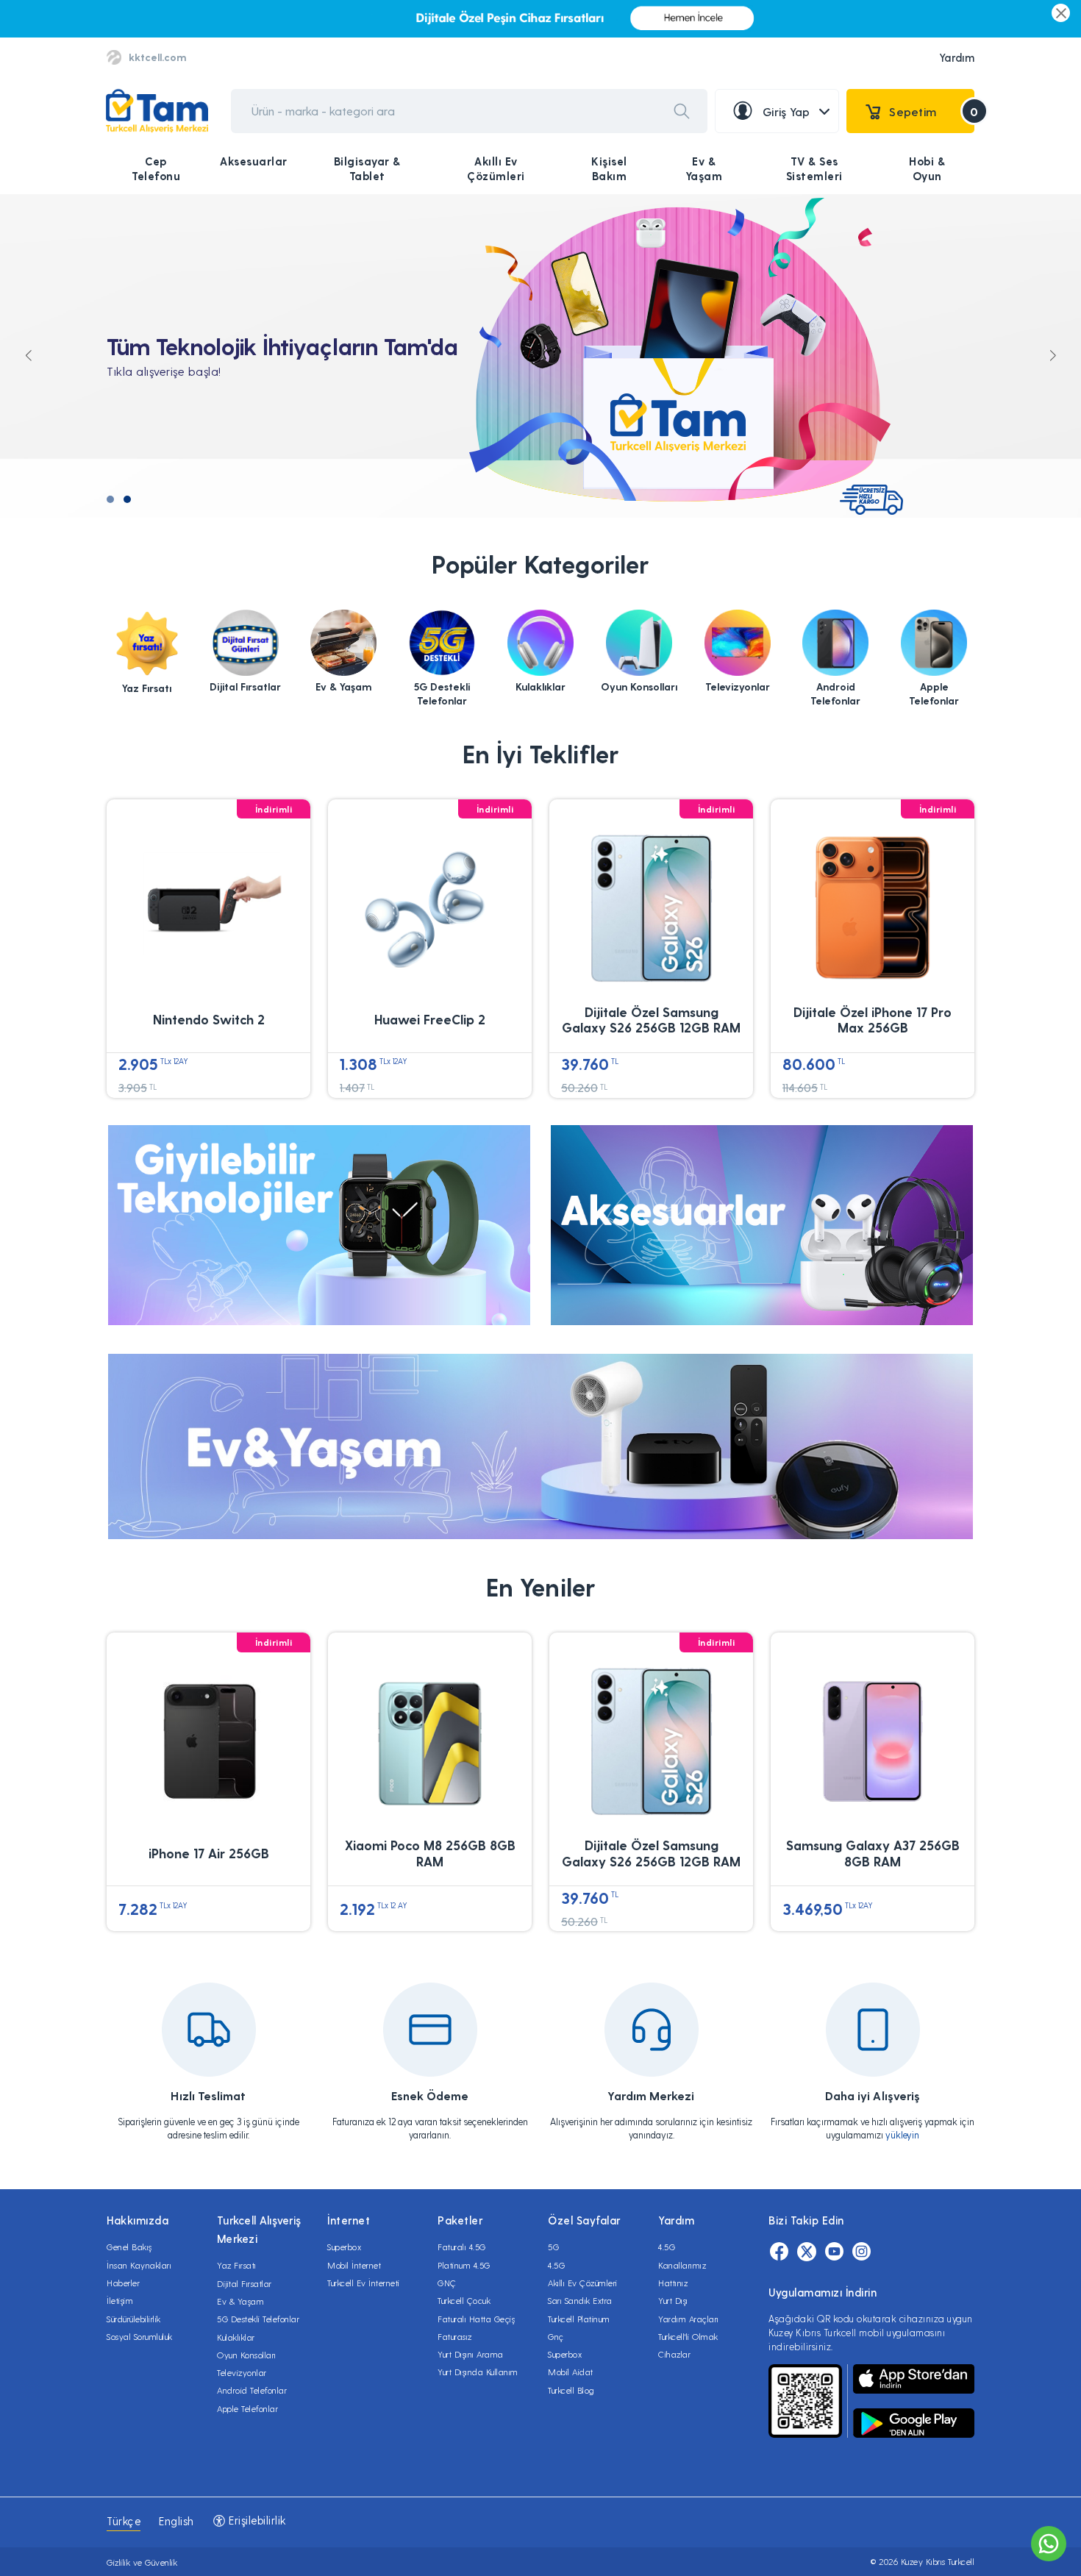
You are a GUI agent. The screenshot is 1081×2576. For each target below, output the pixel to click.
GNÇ (447, 2283)
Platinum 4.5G (464, 2265)
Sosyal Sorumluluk (140, 2336)
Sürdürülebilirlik (134, 2319)
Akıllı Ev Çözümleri (496, 168)
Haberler (123, 2283)
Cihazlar (674, 2354)
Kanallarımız (682, 2265)
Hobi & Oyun (927, 168)
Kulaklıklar (236, 2337)
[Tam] (157, 111)
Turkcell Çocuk (464, 2300)
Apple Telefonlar (247, 2408)
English (176, 2521)
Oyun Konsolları (247, 2355)
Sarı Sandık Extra (580, 2300)
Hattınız (673, 2283)
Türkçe (124, 2521)
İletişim (120, 2300)
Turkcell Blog (571, 2390)
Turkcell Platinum (579, 2319)
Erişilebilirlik (256, 2520)
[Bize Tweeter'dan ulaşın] (807, 2252)
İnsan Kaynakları (139, 2265)
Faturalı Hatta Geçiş (476, 2319)
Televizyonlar (242, 2372)
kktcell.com (157, 57)
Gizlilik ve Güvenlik (142, 2562)
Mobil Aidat (571, 2372)
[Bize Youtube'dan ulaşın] (834, 2252)
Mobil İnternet (354, 2265)
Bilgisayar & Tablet (367, 168)
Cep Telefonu (156, 168)
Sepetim (932, 111)
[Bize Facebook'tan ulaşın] (779, 2252)
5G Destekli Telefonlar (258, 2319)
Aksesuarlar (254, 161)
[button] (110, 499)
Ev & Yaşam (704, 168)
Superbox (344, 2247)
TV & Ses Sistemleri (814, 168)
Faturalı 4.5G (462, 2247)
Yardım (957, 57)
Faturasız (455, 2336)
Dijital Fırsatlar (245, 2283)
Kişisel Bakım (609, 168)
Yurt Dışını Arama (471, 2354)
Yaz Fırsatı (237, 2265)
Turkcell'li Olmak (688, 2336)
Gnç (556, 2336)
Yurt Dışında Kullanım (478, 2372)
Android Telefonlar (252, 2390)
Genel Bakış (129, 2247)
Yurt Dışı (673, 2300)
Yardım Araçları (689, 2319)
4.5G (556, 2265)
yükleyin (902, 2134)
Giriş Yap (786, 111)
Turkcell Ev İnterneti (364, 2283)
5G (553, 2247)
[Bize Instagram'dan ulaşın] (861, 2252)
